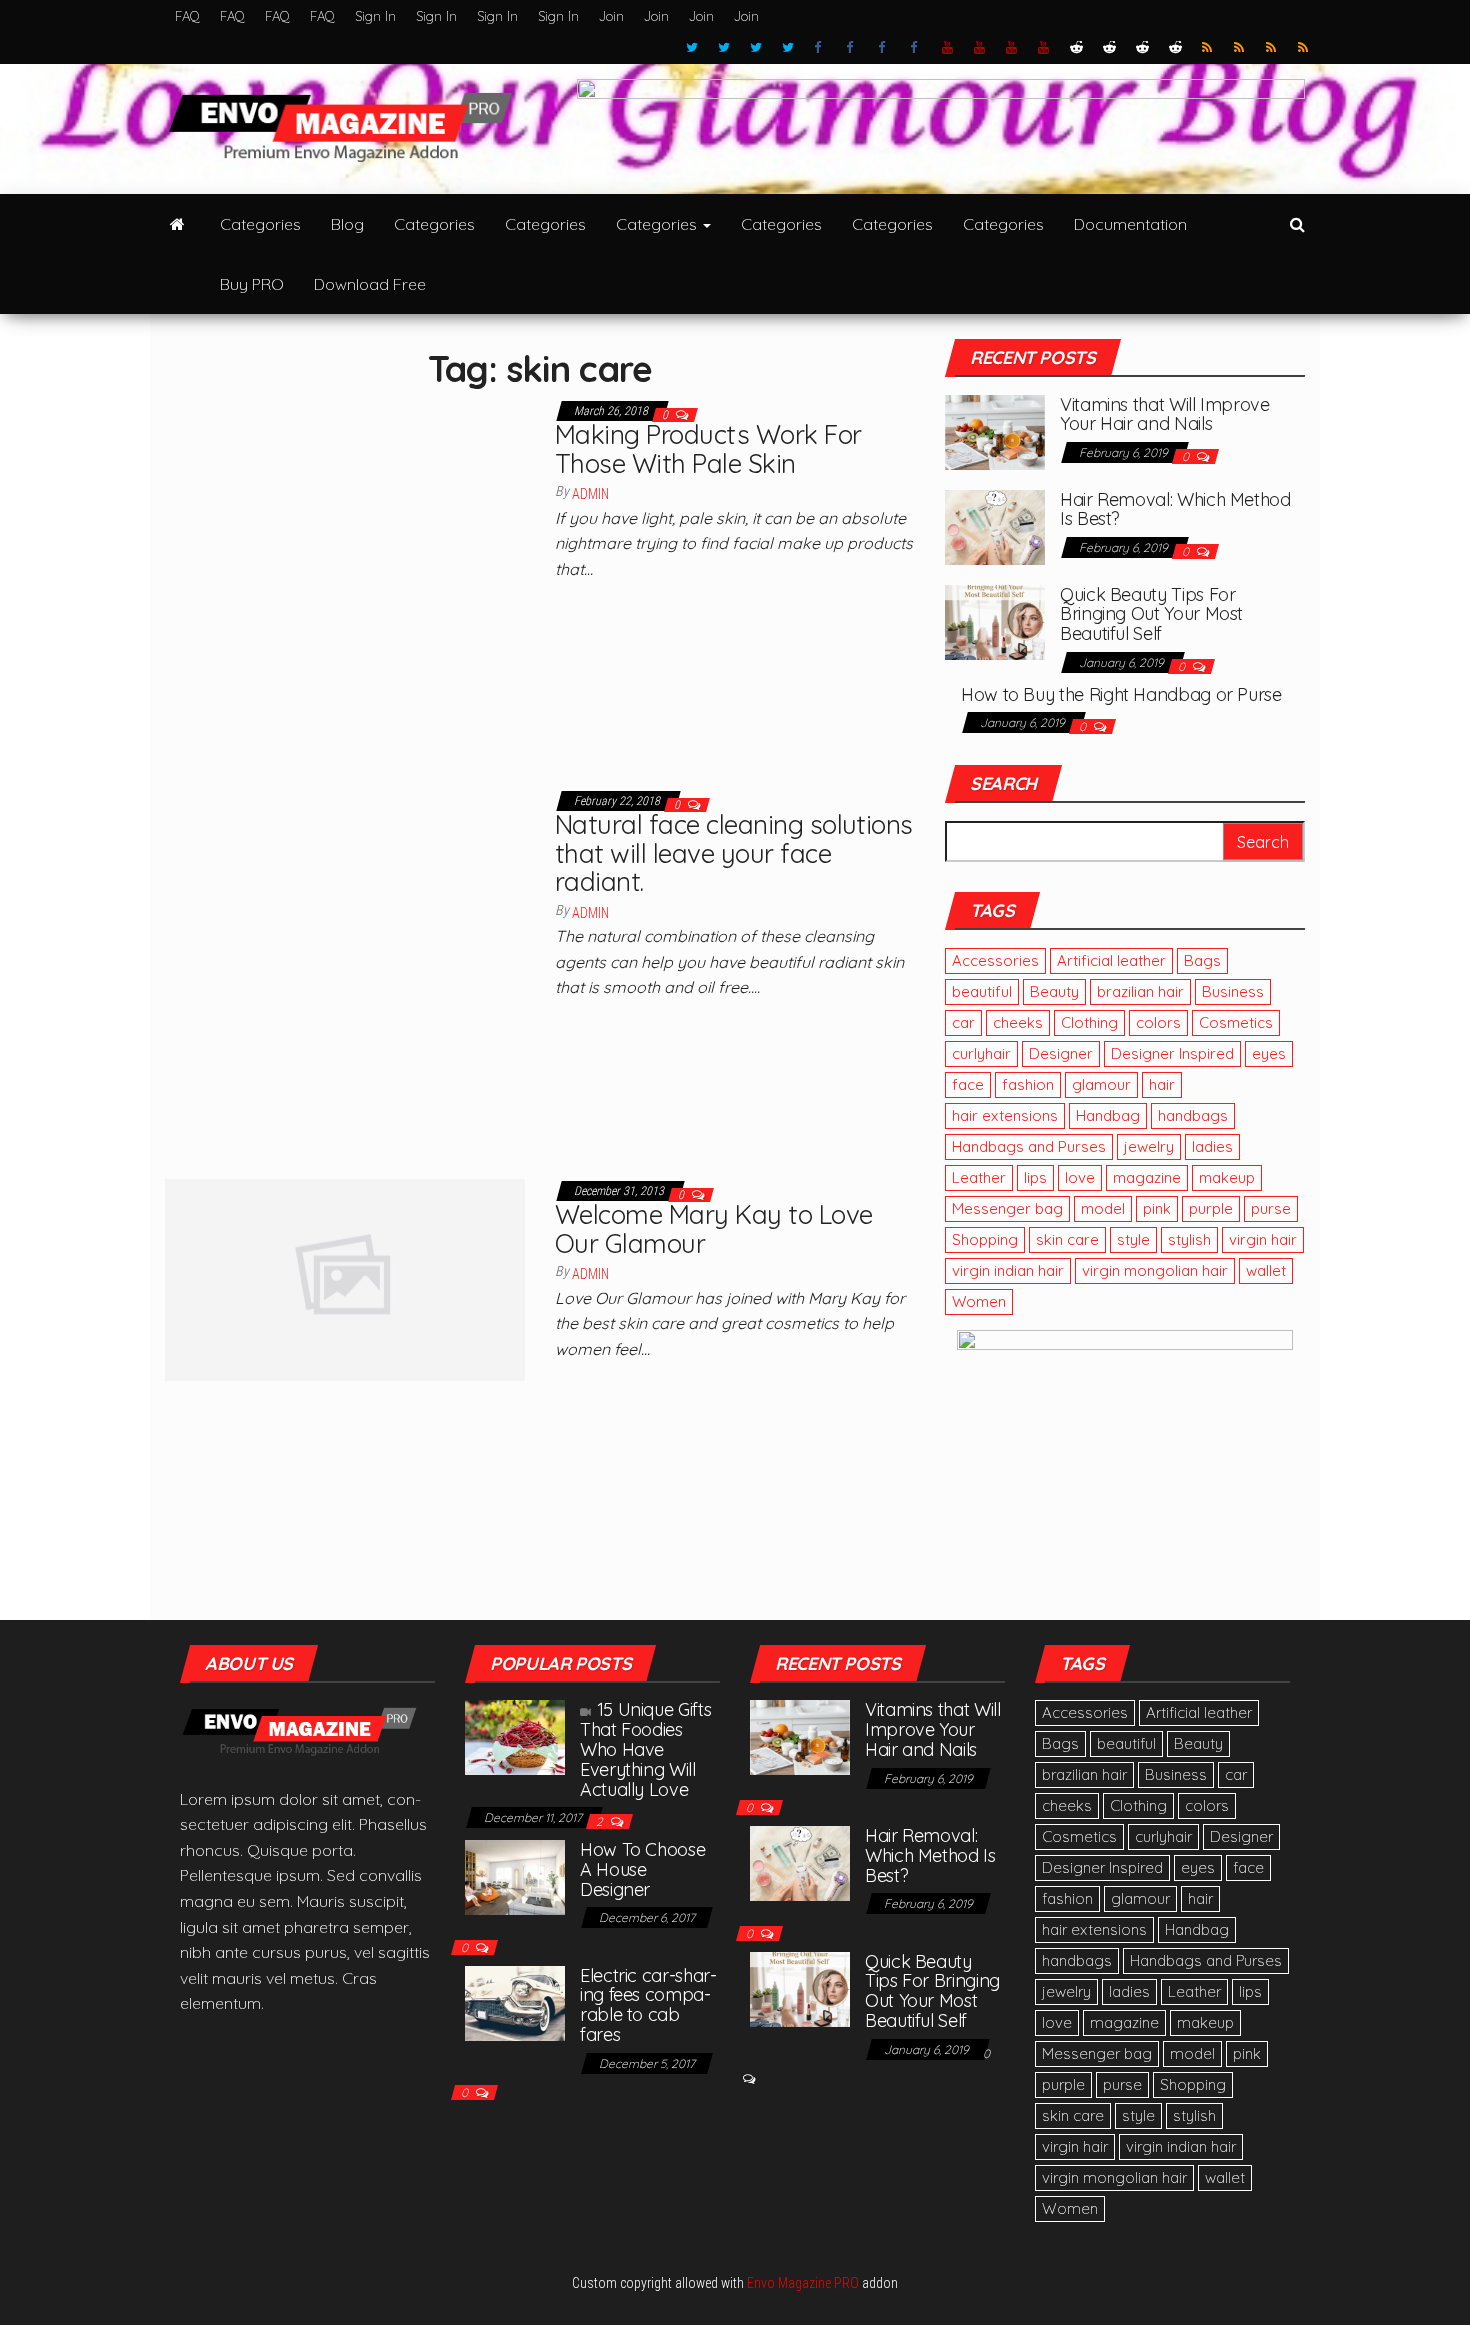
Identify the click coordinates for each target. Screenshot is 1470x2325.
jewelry (1149, 1146)
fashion (1028, 1084)
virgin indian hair (1008, 1270)
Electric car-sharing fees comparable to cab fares (648, 2005)
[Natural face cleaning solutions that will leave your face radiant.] (345, 967)
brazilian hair (1140, 991)
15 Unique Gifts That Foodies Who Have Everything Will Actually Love (645, 1749)
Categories (260, 224)
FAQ (187, 16)
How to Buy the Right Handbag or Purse (1121, 694)
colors (1158, 1022)
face (968, 1084)
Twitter (692, 48)
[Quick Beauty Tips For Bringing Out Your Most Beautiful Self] (995, 620)
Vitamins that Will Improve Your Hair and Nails (1165, 414)
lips (1035, 1177)
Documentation (1130, 224)
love (1080, 1177)
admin (590, 494)
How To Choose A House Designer (642, 1869)
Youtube (948, 48)
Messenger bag (1007, 1208)
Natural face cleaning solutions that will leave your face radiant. (734, 853)
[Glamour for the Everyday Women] (177, 224)
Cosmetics (1236, 1022)
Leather (979, 1177)
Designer (1061, 1053)
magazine (1147, 1177)
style (1133, 1239)
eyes (1269, 1053)
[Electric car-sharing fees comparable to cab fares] (515, 2001)
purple (1211, 1208)
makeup (1227, 1177)
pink (1157, 1208)
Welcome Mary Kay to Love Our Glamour (714, 1229)
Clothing (1089, 1022)
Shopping (985, 1239)
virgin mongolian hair (1155, 1270)
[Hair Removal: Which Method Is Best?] (995, 525)
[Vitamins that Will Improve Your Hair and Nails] (995, 430)
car (963, 1022)
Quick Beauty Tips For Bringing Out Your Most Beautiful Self (1151, 614)
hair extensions (1005, 1115)
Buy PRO (252, 284)
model (1103, 1208)
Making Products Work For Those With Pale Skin (708, 449)
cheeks (1018, 1022)
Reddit (1076, 48)
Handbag (1108, 1115)
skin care (1067, 1239)
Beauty (1054, 991)
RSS (1208, 48)
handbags (1193, 1115)
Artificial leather (1111, 960)
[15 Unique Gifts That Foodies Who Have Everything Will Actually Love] (515, 1736)
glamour (1101, 1084)
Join (611, 16)
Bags (1202, 960)
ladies (1212, 1146)
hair (1162, 1084)
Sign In (375, 16)
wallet (1266, 1270)
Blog (347, 224)
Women (979, 1301)
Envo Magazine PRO (803, 2283)
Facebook (820, 48)
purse (1271, 1208)
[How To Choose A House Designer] (515, 1875)
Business (1233, 991)
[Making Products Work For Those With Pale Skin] (345, 577)
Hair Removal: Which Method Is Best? (1175, 509)
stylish (1189, 1239)
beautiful (982, 991)
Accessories (995, 960)
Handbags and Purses (1029, 1146)
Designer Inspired (1172, 1053)
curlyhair (981, 1053)
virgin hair (1263, 1239)
